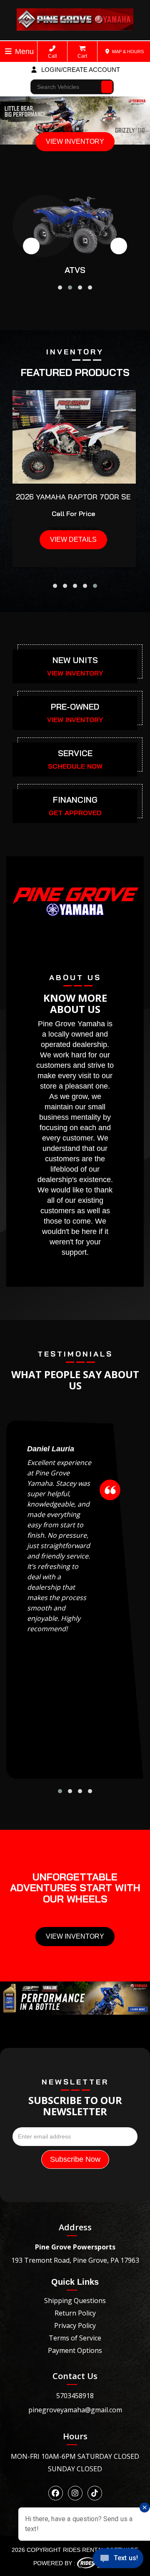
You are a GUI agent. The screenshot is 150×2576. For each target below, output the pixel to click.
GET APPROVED (75, 813)
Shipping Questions (75, 2301)
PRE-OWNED (75, 707)
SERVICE (75, 753)
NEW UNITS (75, 660)
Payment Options (75, 2350)
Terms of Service (75, 2338)
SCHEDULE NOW (75, 766)
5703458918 (75, 2396)
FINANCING (75, 800)
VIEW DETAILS (73, 540)
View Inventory (75, 1936)
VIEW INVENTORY (75, 141)
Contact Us (75, 2376)
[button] (60, 288)
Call (52, 56)
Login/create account (80, 70)
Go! (107, 83)
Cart (82, 56)
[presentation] (31, 246)
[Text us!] (118, 2560)
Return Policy (75, 2313)
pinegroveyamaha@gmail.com (75, 2410)
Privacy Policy (75, 2325)
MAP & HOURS (127, 52)
